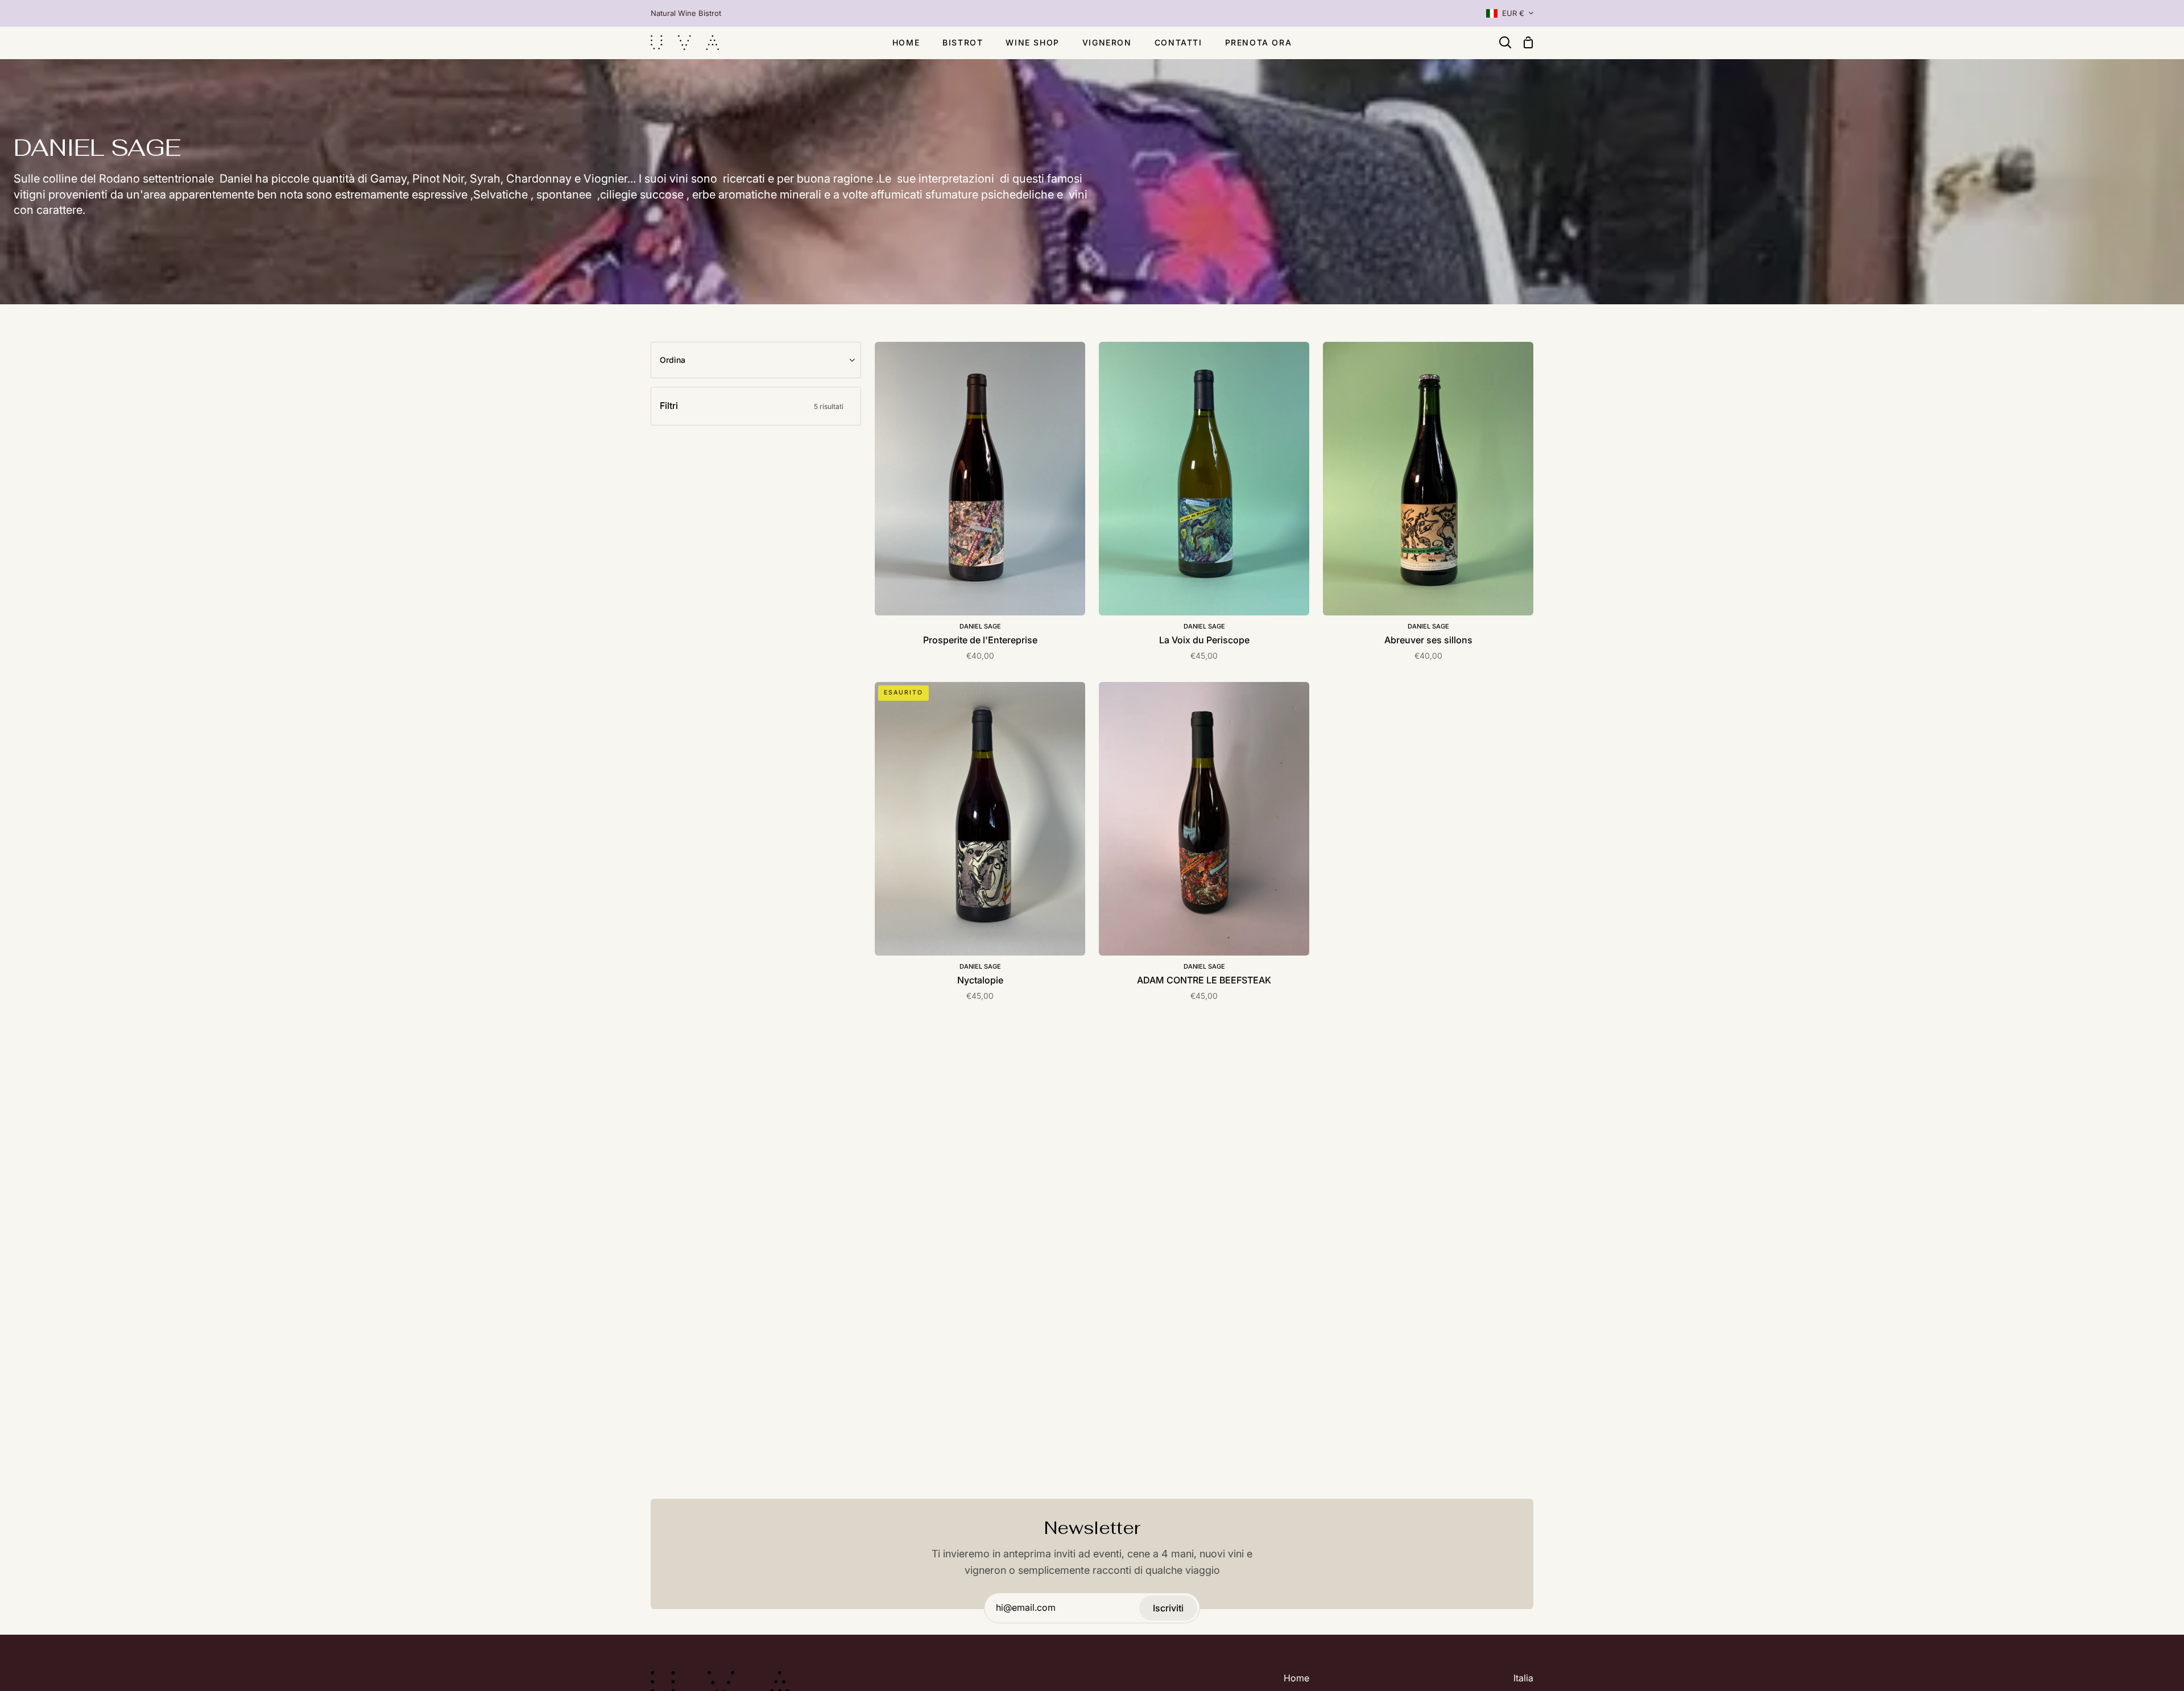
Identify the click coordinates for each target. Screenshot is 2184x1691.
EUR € (1513, 13)
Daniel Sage (980, 626)
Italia (1523, 1678)
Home (1296, 1678)
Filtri (752, 406)
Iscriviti (1168, 1608)
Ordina (673, 360)
